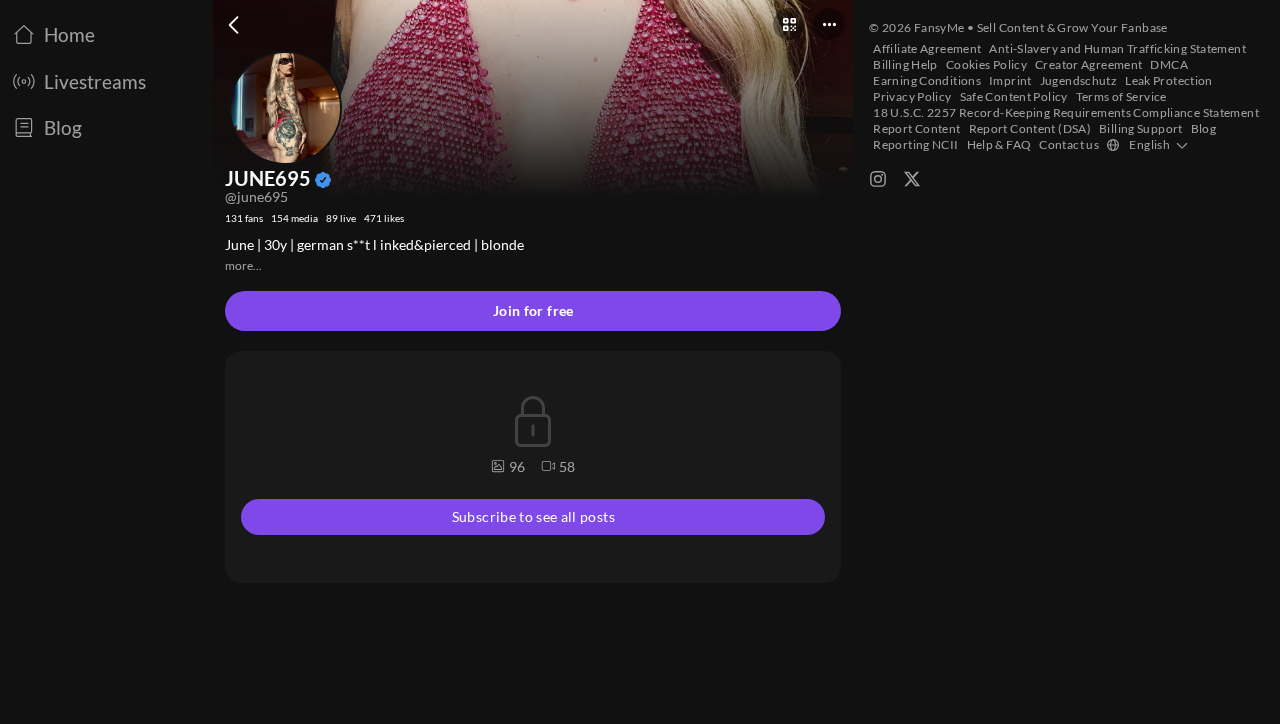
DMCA (1169, 64)
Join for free (533, 310)
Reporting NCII (915, 144)
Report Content (916, 128)
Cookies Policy (986, 64)
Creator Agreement (1088, 64)
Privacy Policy (912, 96)
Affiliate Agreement (927, 48)
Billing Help (905, 64)
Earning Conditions (927, 80)
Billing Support (1141, 128)
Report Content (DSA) (1030, 128)
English (1149, 144)
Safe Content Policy (1014, 96)
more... (243, 265)
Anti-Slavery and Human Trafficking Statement (1117, 48)
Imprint (1010, 80)
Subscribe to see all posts (533, 516)
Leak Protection (1169, 80)
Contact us (1069, 144)
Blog (1204, 128)
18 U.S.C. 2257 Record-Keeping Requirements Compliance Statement (1066, 112)
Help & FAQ (999, 144)
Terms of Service (1121, 96)
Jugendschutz (1079, 80)
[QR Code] (789, 24)
